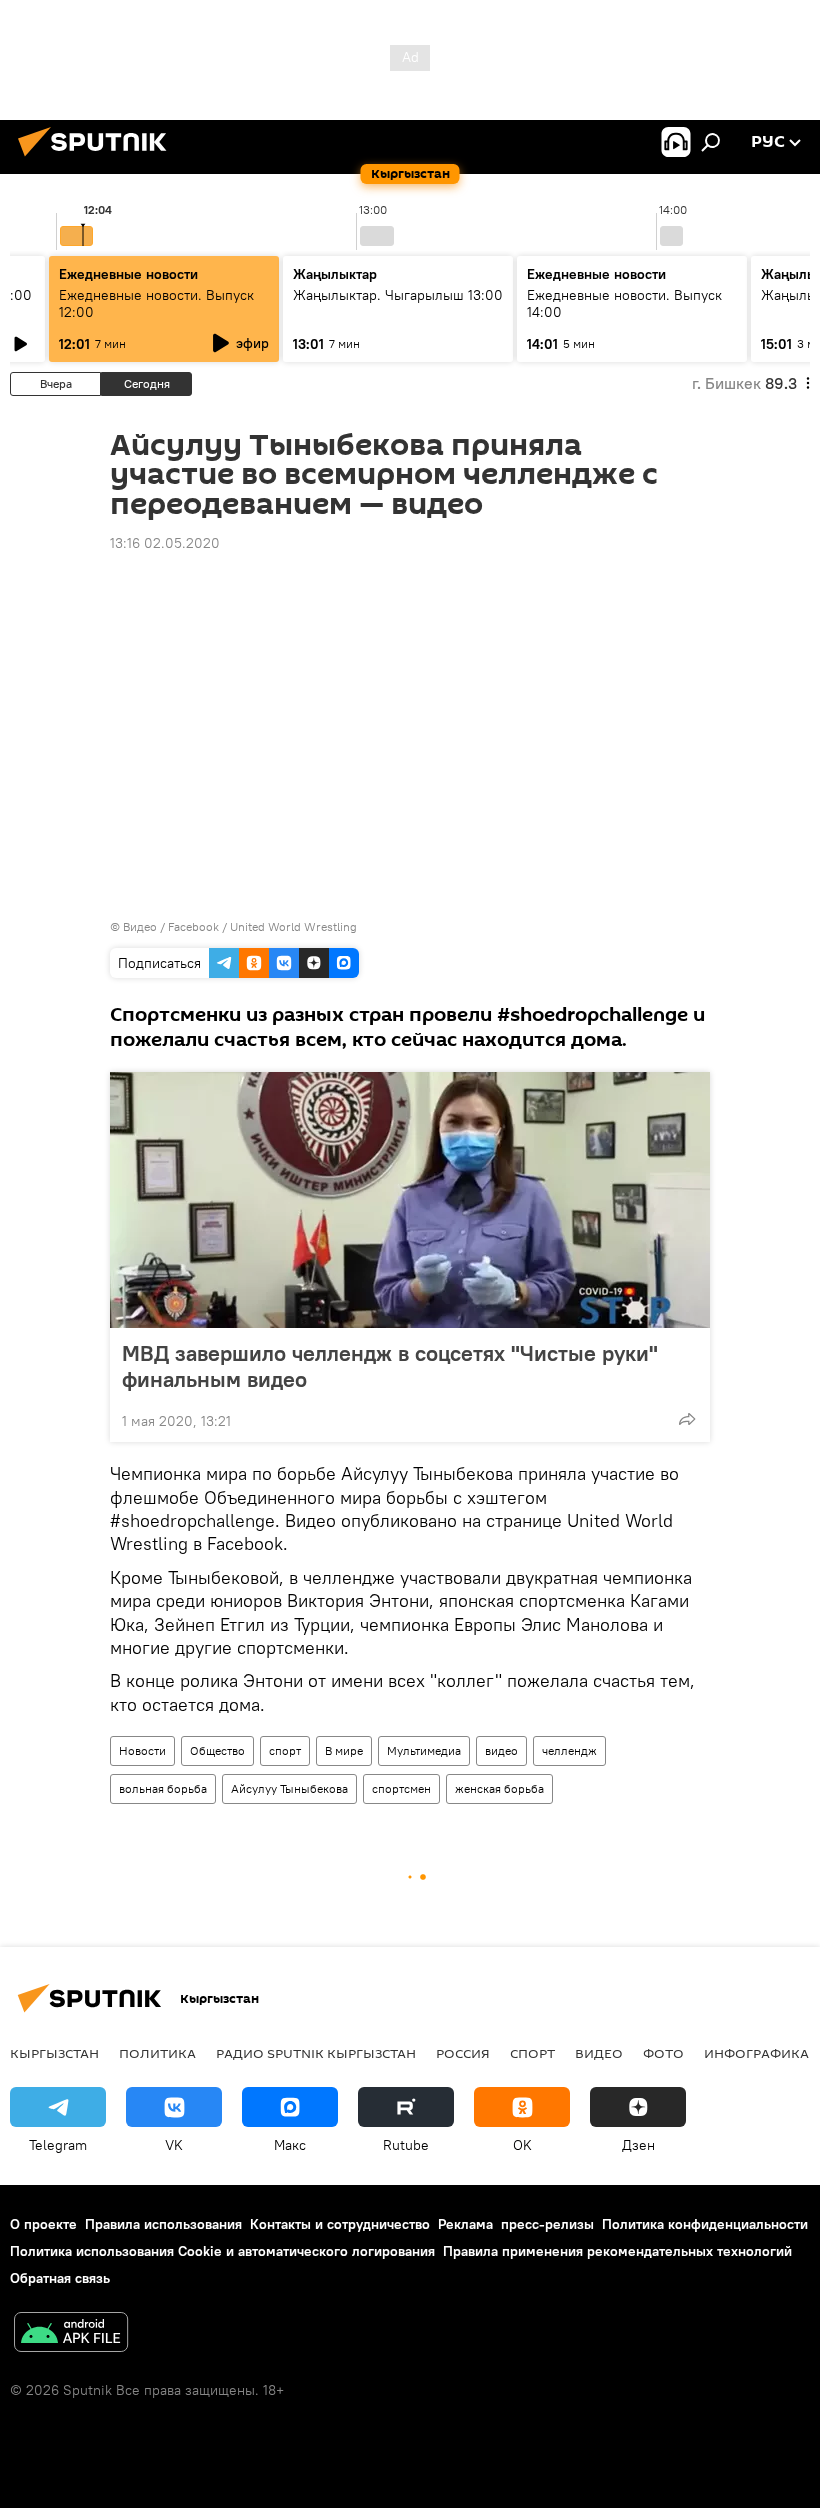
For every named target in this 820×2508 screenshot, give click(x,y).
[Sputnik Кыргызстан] (98, 159)
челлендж (569, 1750)
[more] (687, 1419)
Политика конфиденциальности (705, 2224)
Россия (463, 2053)
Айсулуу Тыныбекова (289, 1788)
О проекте (43, 2224)
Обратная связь (60, 2278)
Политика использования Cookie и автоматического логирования (222, 2251)
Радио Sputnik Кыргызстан (316, 2053)
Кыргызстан (54, 2053)
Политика (157, 2053)
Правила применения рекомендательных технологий (617, 2251)
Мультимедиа (424, 1750)
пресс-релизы (547, 2224)
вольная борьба (163, 1788)
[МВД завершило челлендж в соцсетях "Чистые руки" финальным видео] (410, 1200)
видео (501, 1750)
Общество (217, 1750)
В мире (344, 1750)
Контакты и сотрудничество (340, 2224)
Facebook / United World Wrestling (262, 926)
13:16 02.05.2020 (165, 543)
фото (663, 2053)
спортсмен (401, 1788)
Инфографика (756, 2053)
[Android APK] (71, 2334)
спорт (285, 1750)
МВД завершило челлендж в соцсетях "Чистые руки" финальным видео (390, 1366)
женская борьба (499, 1788)
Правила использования (163, 2224)
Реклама (465, 2224)
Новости (142, 1750)
